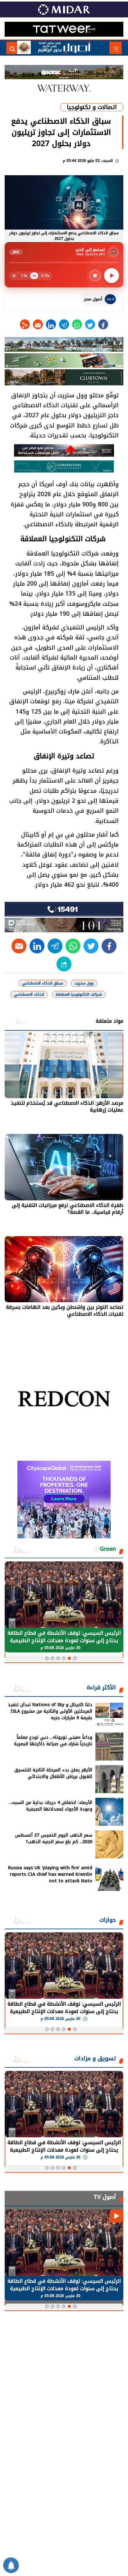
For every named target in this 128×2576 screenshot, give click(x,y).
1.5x (24, 276)
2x (14, 276)
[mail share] (38, 324)
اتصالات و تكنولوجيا (92, 107)
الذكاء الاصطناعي (29, 994)
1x (34, 276)
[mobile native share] (64, 964)
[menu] (116, 48)
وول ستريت (84, 983)
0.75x (45, 276)
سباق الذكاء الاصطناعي (43, 983)
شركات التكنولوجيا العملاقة (79, 994)
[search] (12, 48)
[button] (75, 1658)
